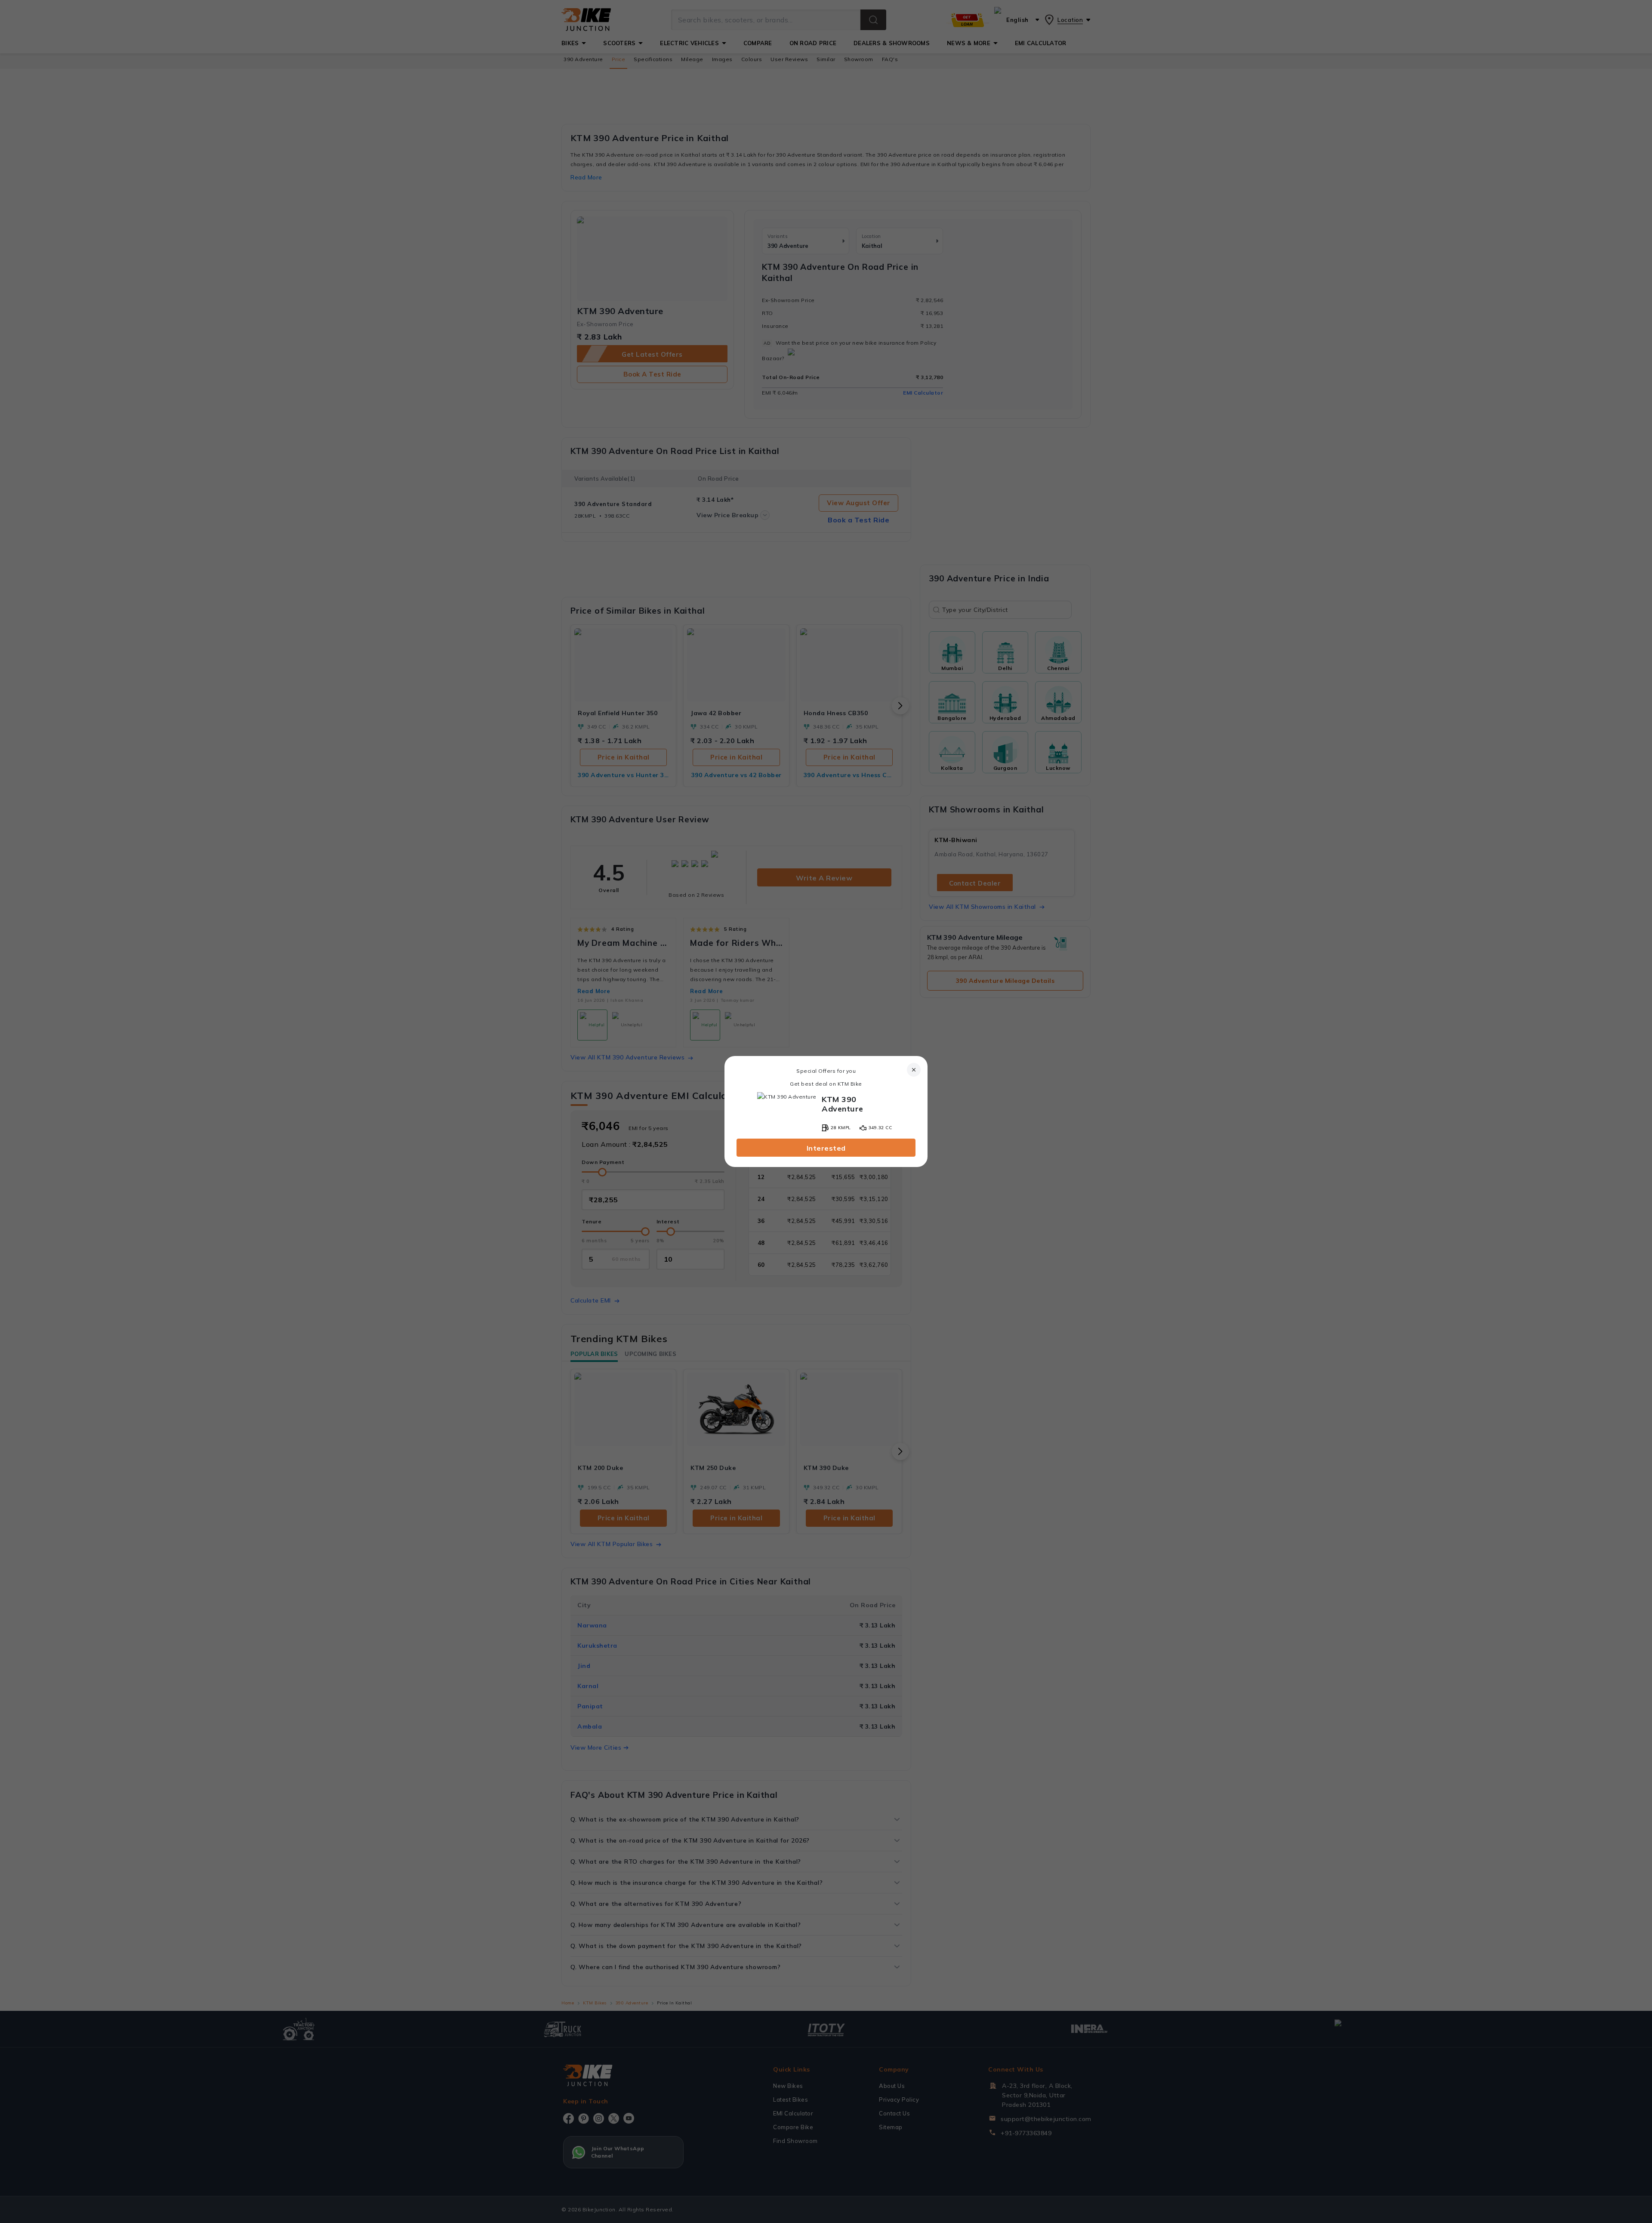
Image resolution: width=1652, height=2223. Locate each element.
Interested (826, 1148)
